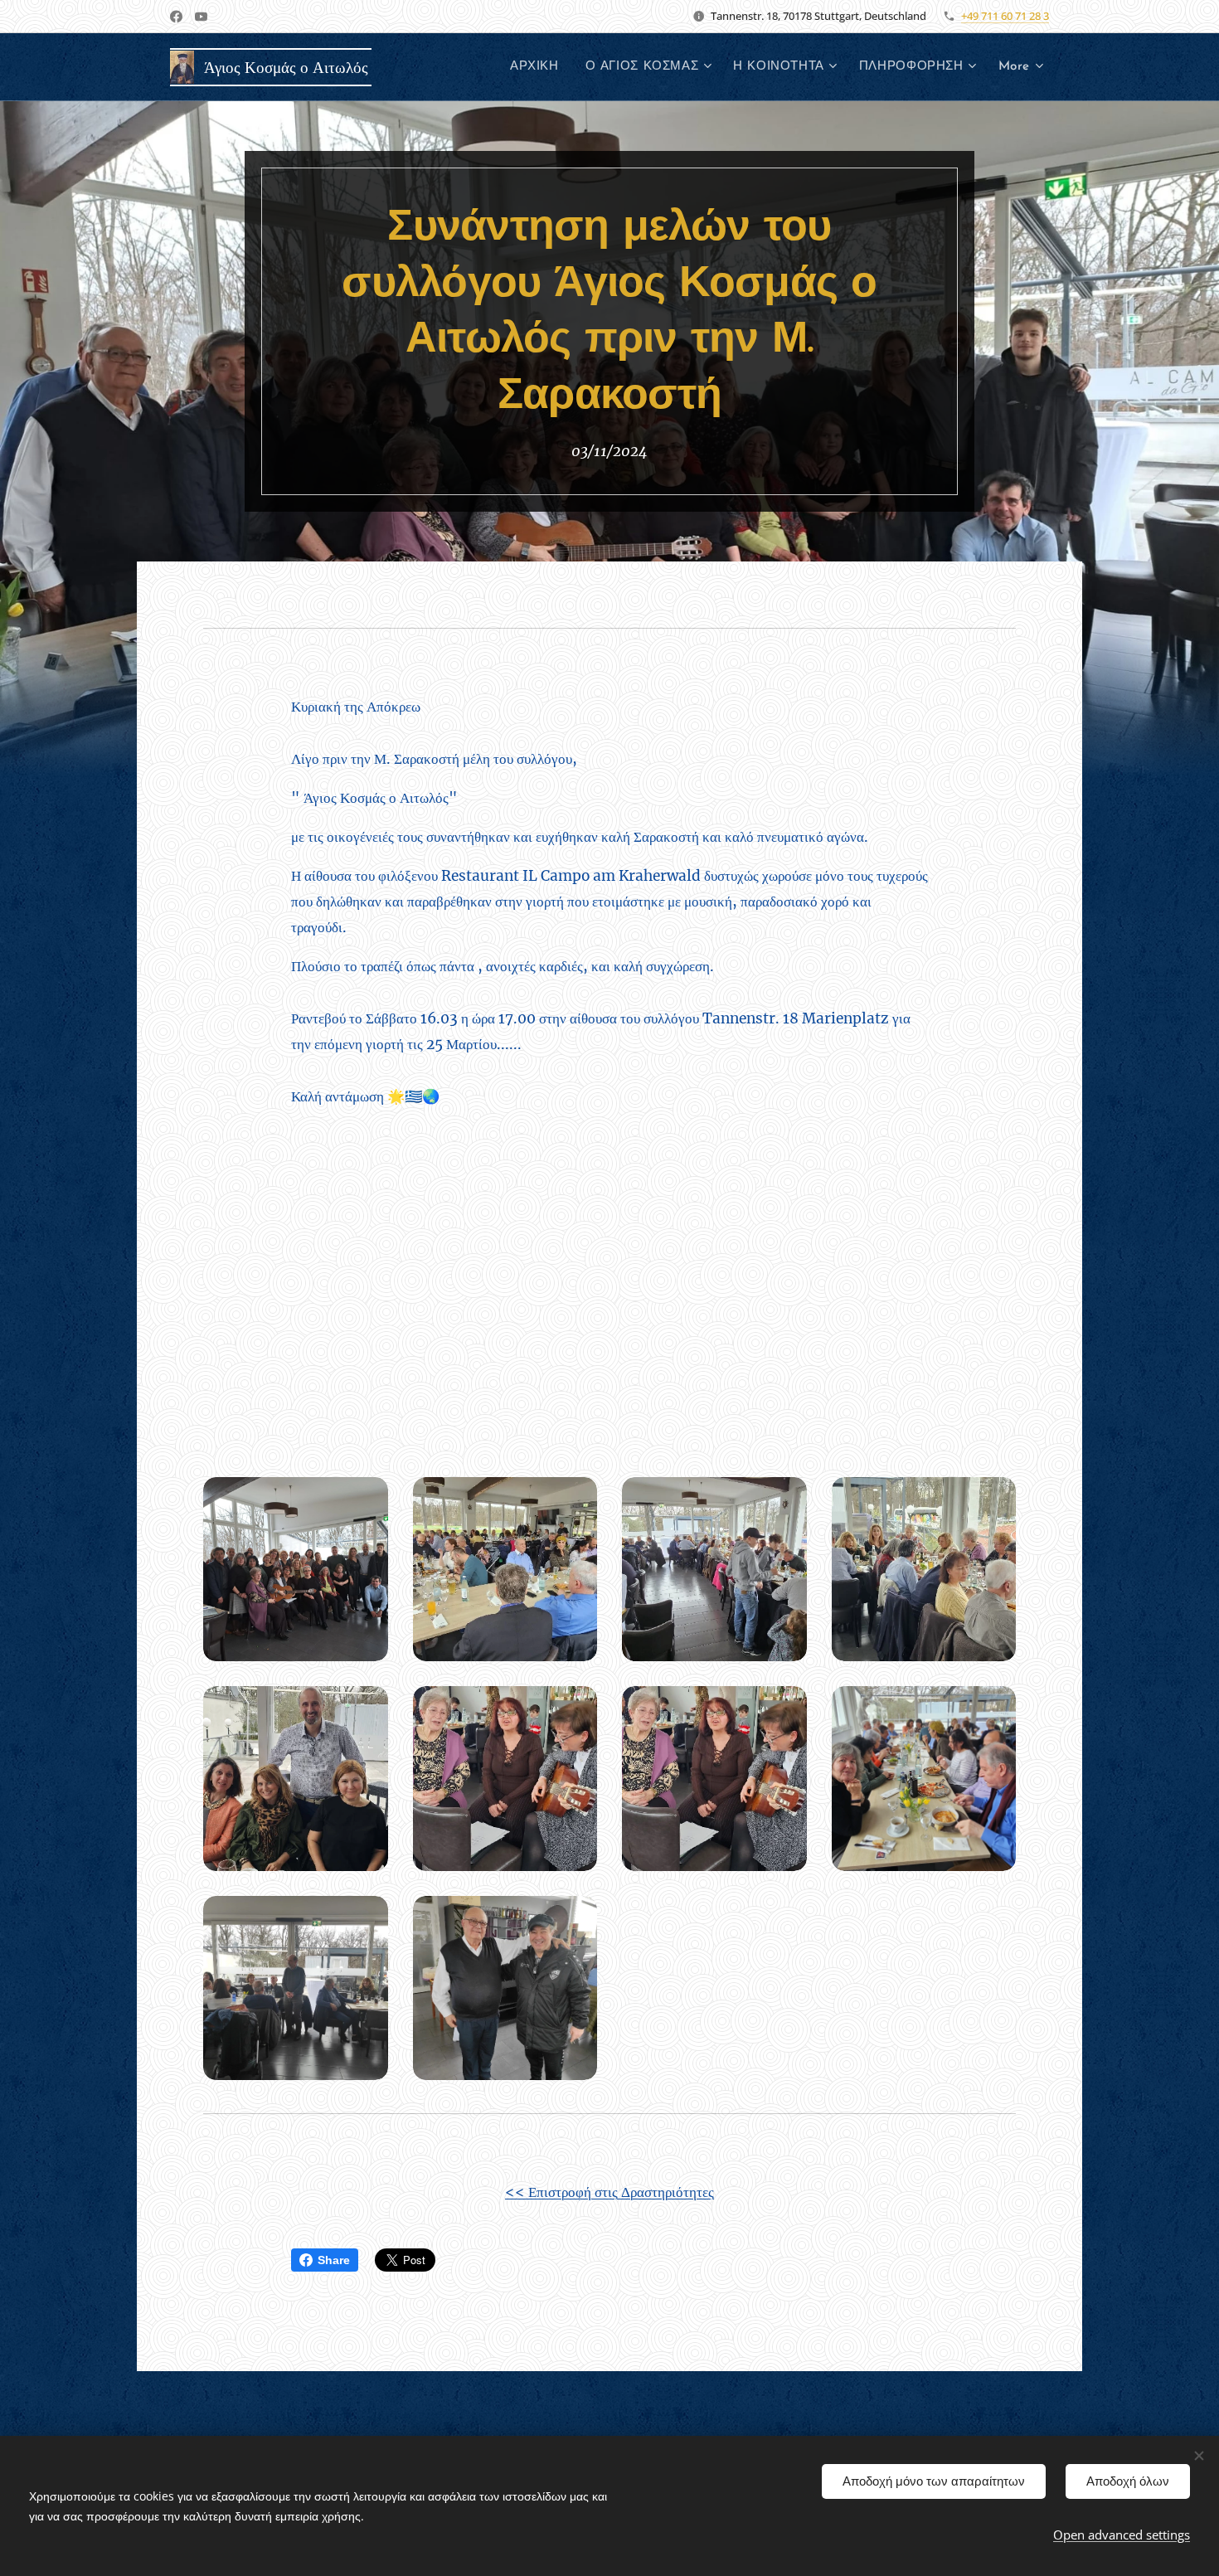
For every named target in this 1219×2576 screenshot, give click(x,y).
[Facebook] (176, 17)
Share (334, 2260)
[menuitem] (539, 67)
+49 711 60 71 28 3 (1005, 16)
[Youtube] (201, 17)
